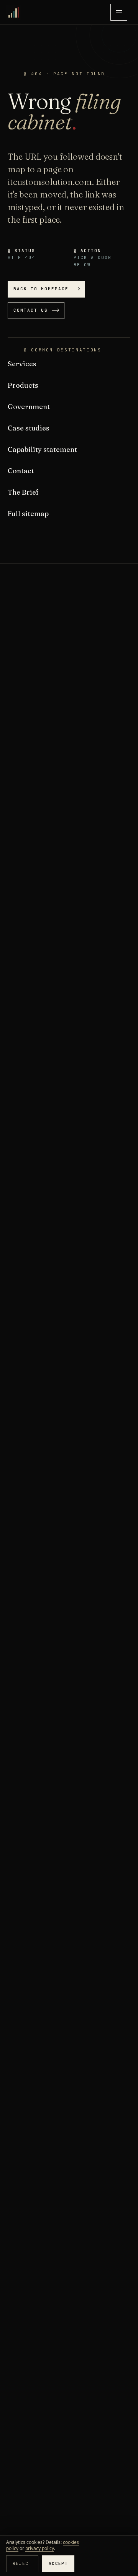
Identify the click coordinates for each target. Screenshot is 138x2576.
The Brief (23, 492)
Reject (22, 2563)
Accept (58, 2563)
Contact (21, 471)
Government (29, 407)
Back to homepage (41, 289)
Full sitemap (28, 514)
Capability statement (42, 449)
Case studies (29, 428)
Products (23, 385)
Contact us (31, 310)
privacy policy (40, 2548)
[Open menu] (119, 12)
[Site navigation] (119, 12)
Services (22, 364)
